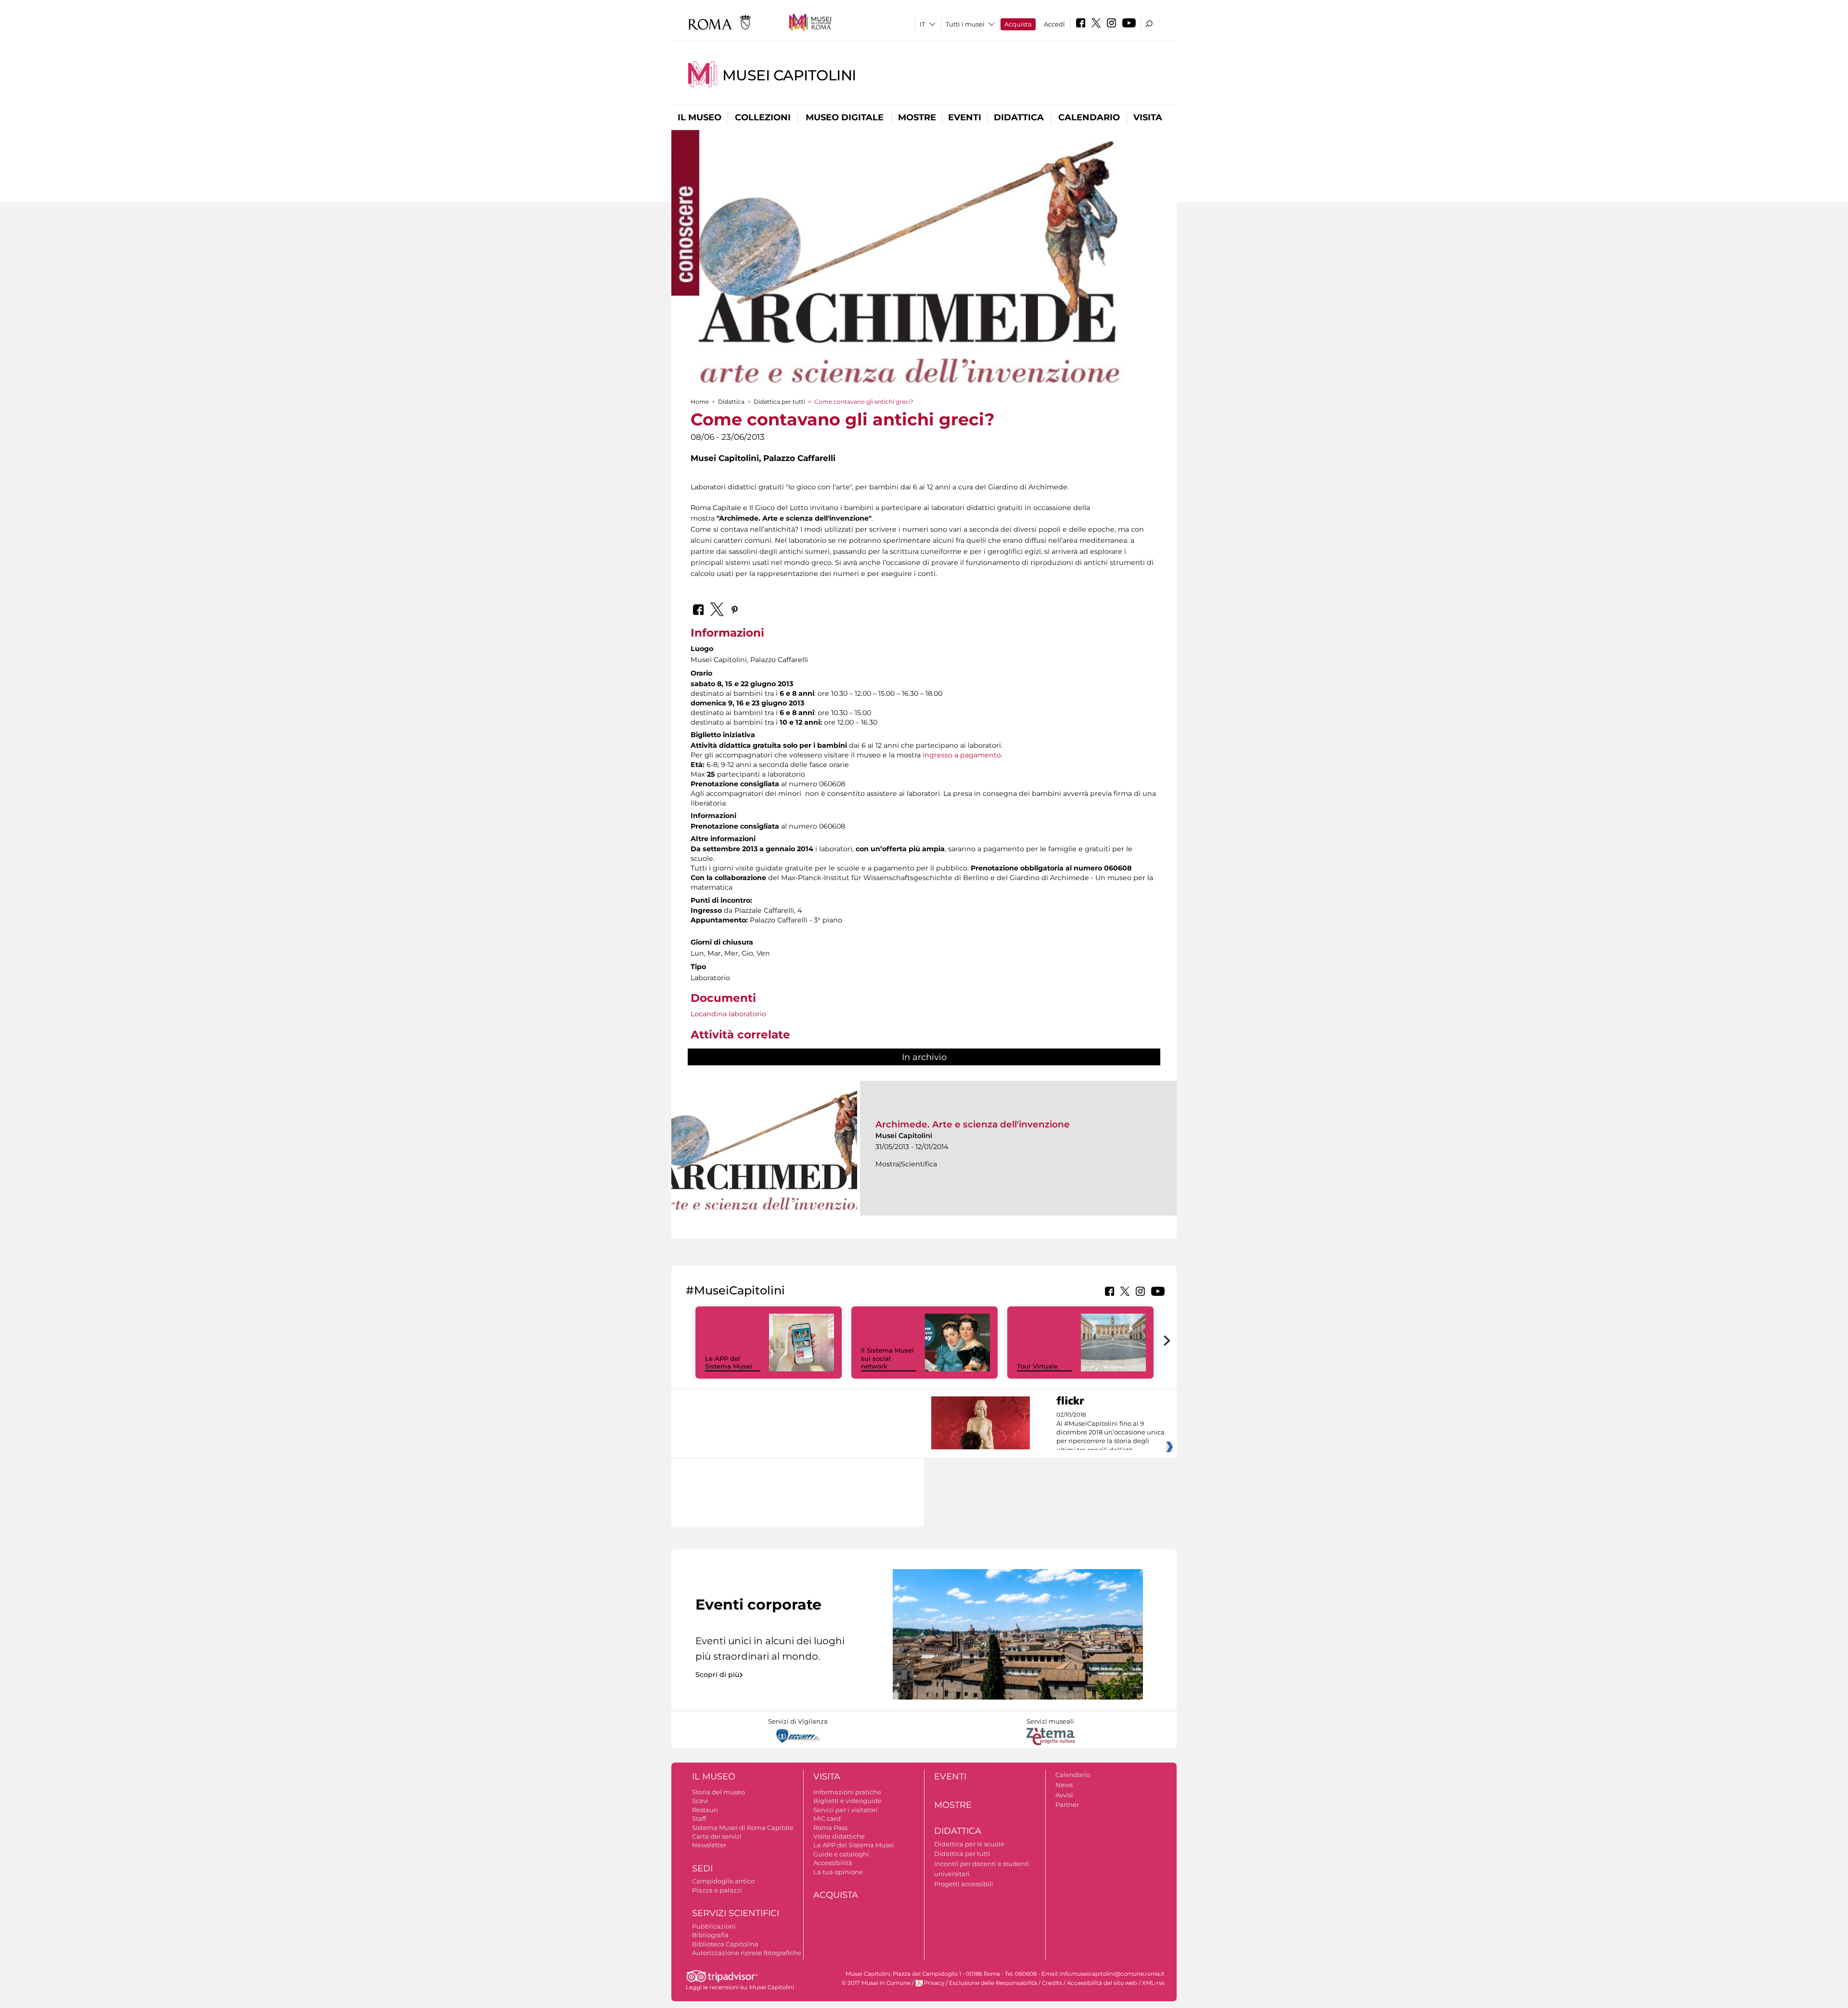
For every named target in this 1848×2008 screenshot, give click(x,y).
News (1064, 1785)
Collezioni (763, 117)
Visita (1148, 117)
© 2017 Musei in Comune (876, 1983)
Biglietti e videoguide (847, 1801)
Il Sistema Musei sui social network (887, 1358)
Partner (1067, 1804)
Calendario (1089, 117)
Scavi (700, 1801)
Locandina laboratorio (728, 1014)
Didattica (1019, 117)
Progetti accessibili (964, 1884)
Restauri (705, 1810)
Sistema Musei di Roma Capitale (743, 1828)
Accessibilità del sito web (1102, 1983)
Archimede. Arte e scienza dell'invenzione (973, 1124)
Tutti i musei (965, 24)
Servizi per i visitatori (846, 1810)
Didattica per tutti (779, 402)
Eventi (965, 117)
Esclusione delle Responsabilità (993, 1983)
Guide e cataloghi (841, 1854)
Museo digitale (845, 117)
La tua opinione (838, 1872)
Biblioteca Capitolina (725, 1944)
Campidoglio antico (723, 1881)
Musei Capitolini (789, 75)
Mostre (917, 117)
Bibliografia (710, 1935)
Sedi (702, 1868)
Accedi (1054, 24)
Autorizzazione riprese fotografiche (747, 1953)
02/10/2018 (1110, 1432)
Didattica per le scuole (969, 1844)
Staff (699, 1818)
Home (700, 402)
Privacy (934, 1983)
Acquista (1018, 24)
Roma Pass (830, 1828)
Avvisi (1064, 1795)
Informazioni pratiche (847, 1792)
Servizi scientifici (736, 1913)
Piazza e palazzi (717, 1890)
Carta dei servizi (717, 1836)
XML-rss (1153, 1983)
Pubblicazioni (714, 1926)
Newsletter (709, 1845)
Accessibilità (833, 1863)
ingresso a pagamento (962, 755)
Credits (1052, 1983)
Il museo (699, 117)
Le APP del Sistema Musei (729, 1362)
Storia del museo (719, 1792)
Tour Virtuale (1037, 1366)
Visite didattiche (839, 1836)
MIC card (827, 1818)
